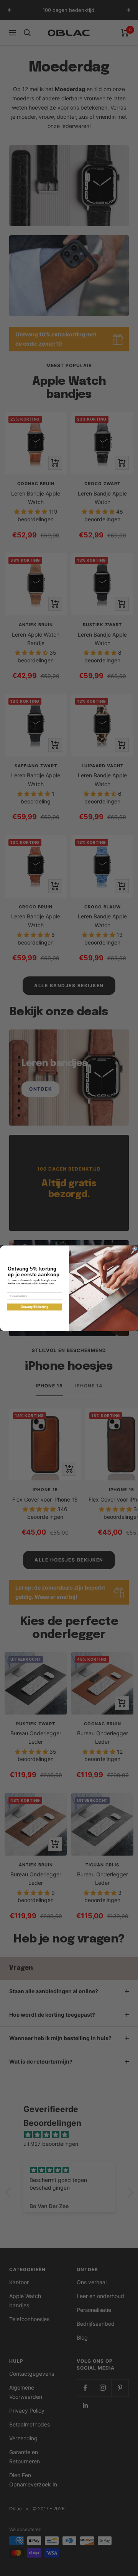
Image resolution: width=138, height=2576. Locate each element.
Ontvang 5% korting (34, 1307)
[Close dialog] (135, 1249)
